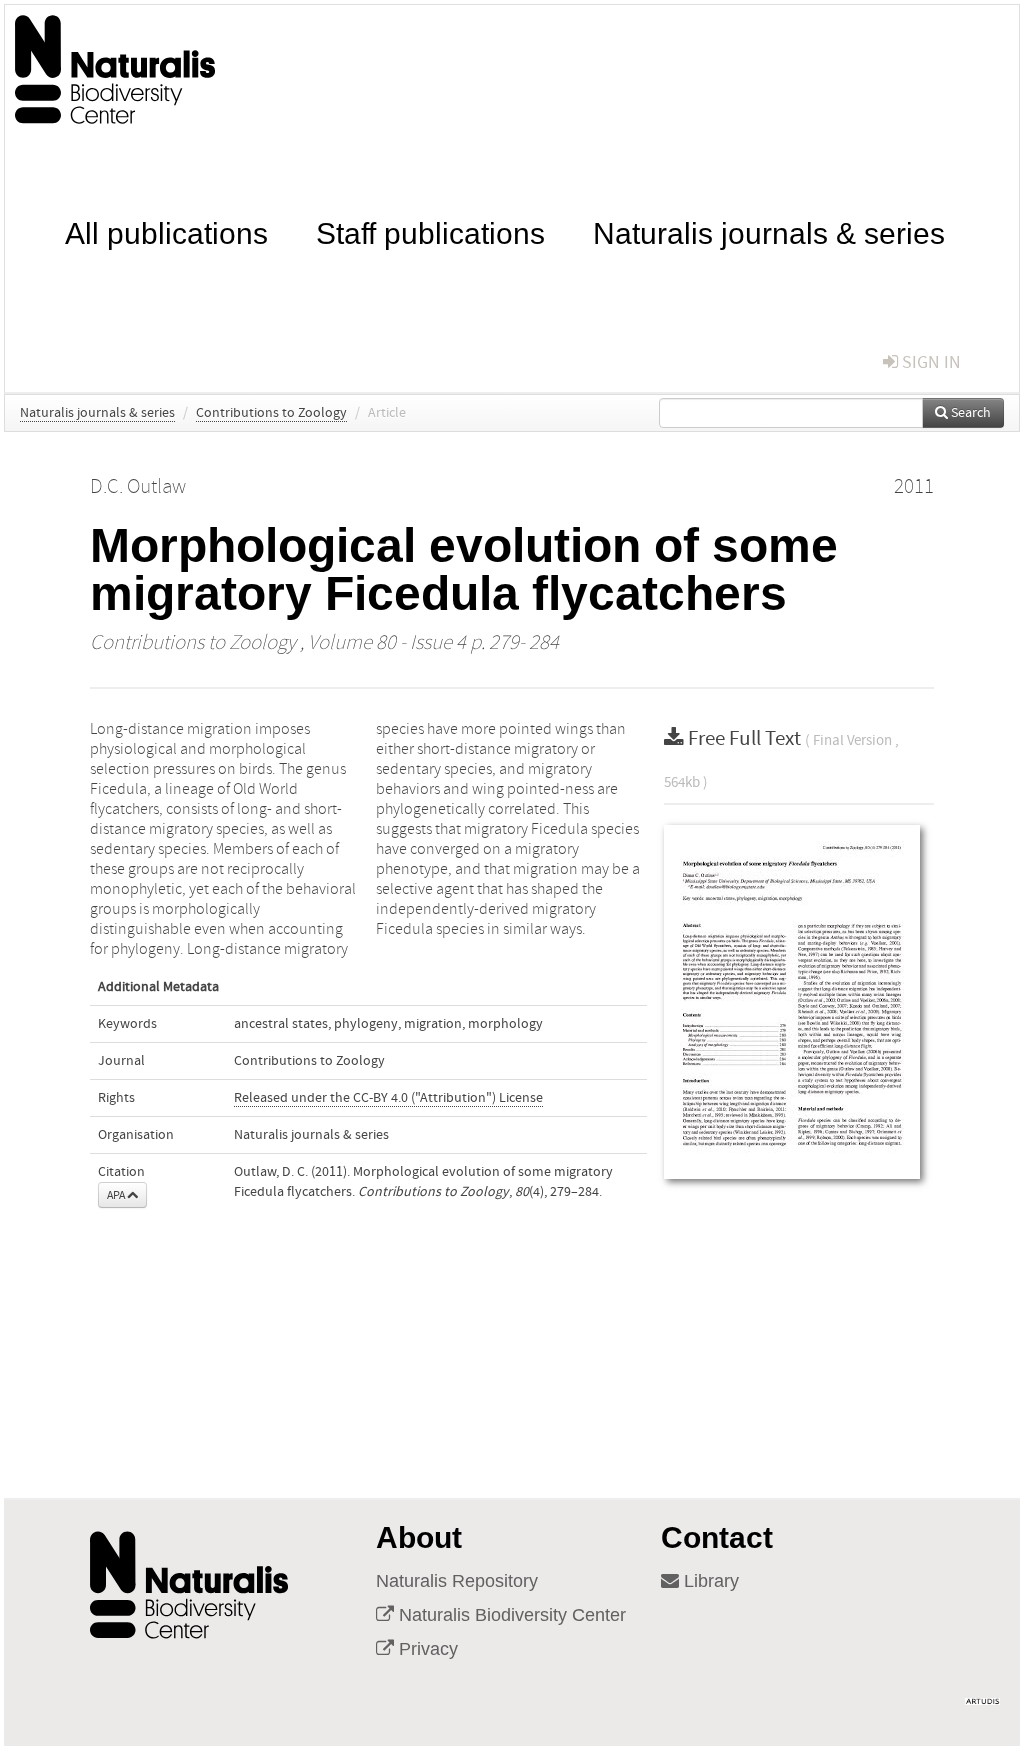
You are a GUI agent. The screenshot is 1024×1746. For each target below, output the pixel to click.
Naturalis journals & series (769, 231)
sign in (929, 362)
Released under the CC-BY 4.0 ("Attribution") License (388, 1098)
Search (969, 413)
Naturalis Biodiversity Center (510, 1615)
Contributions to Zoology (271, 413)
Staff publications (430, 231)
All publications (166, 231)
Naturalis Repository (457, 1581)
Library (709, 1581)
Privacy (426, 1649)
